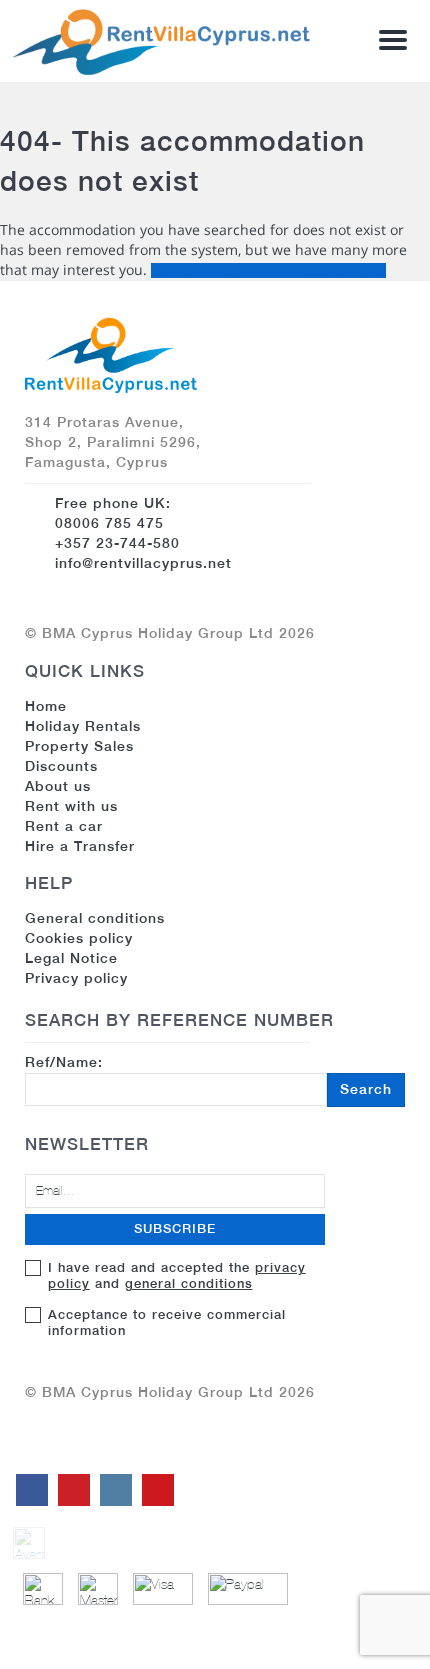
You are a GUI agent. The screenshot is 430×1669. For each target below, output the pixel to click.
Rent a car (64, 826)
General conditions (95, 918)
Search (366, 1089)
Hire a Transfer (80, 846)
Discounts (61, 766)
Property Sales (79, 746)
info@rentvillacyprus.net (143, 563)
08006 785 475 (109, 523)
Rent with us (71, 806)
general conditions (189, 1283)
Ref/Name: (208, 1075)
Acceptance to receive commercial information (167, 1322)
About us (58, 786)
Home (46, 706)
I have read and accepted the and (177, 1275)
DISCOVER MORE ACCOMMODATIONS (268, 270)
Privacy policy (76, 978)
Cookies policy (79, 938)
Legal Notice (71, 958)
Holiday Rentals (83, 726)
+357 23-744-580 (117, 543)
